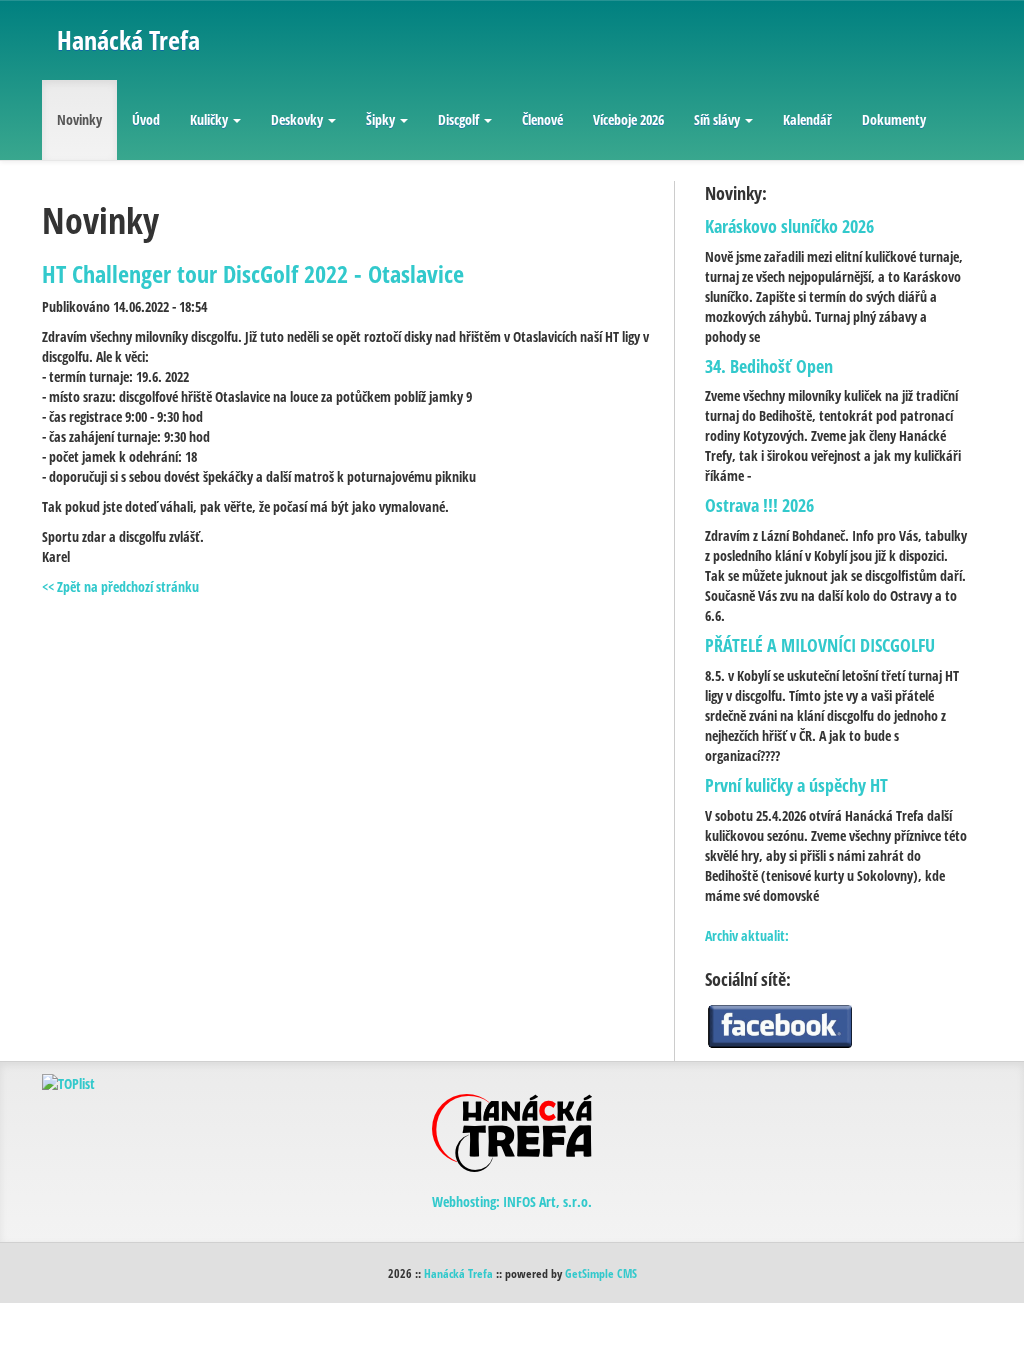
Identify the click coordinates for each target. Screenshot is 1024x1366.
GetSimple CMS (601, 1273)
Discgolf (458, 119)
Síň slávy (717, 119)
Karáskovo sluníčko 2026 (789, 226)
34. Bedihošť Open (769, 366)
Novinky (79, 119)
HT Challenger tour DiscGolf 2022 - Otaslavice (253, 273)
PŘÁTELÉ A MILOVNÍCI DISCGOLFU (820, 645)
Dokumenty (894, 119)
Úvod (146, 119)
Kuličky (209, 119)
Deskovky (297, 119)
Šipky (380, 119)
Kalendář (807, 119)
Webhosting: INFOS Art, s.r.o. (512, 1201)
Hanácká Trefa (458, 1273)
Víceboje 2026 (628, 119)
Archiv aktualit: (747, 935)
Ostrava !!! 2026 (759, 505)
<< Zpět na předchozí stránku (120, 586)
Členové (542, 119)
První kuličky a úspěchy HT (796, 785)
